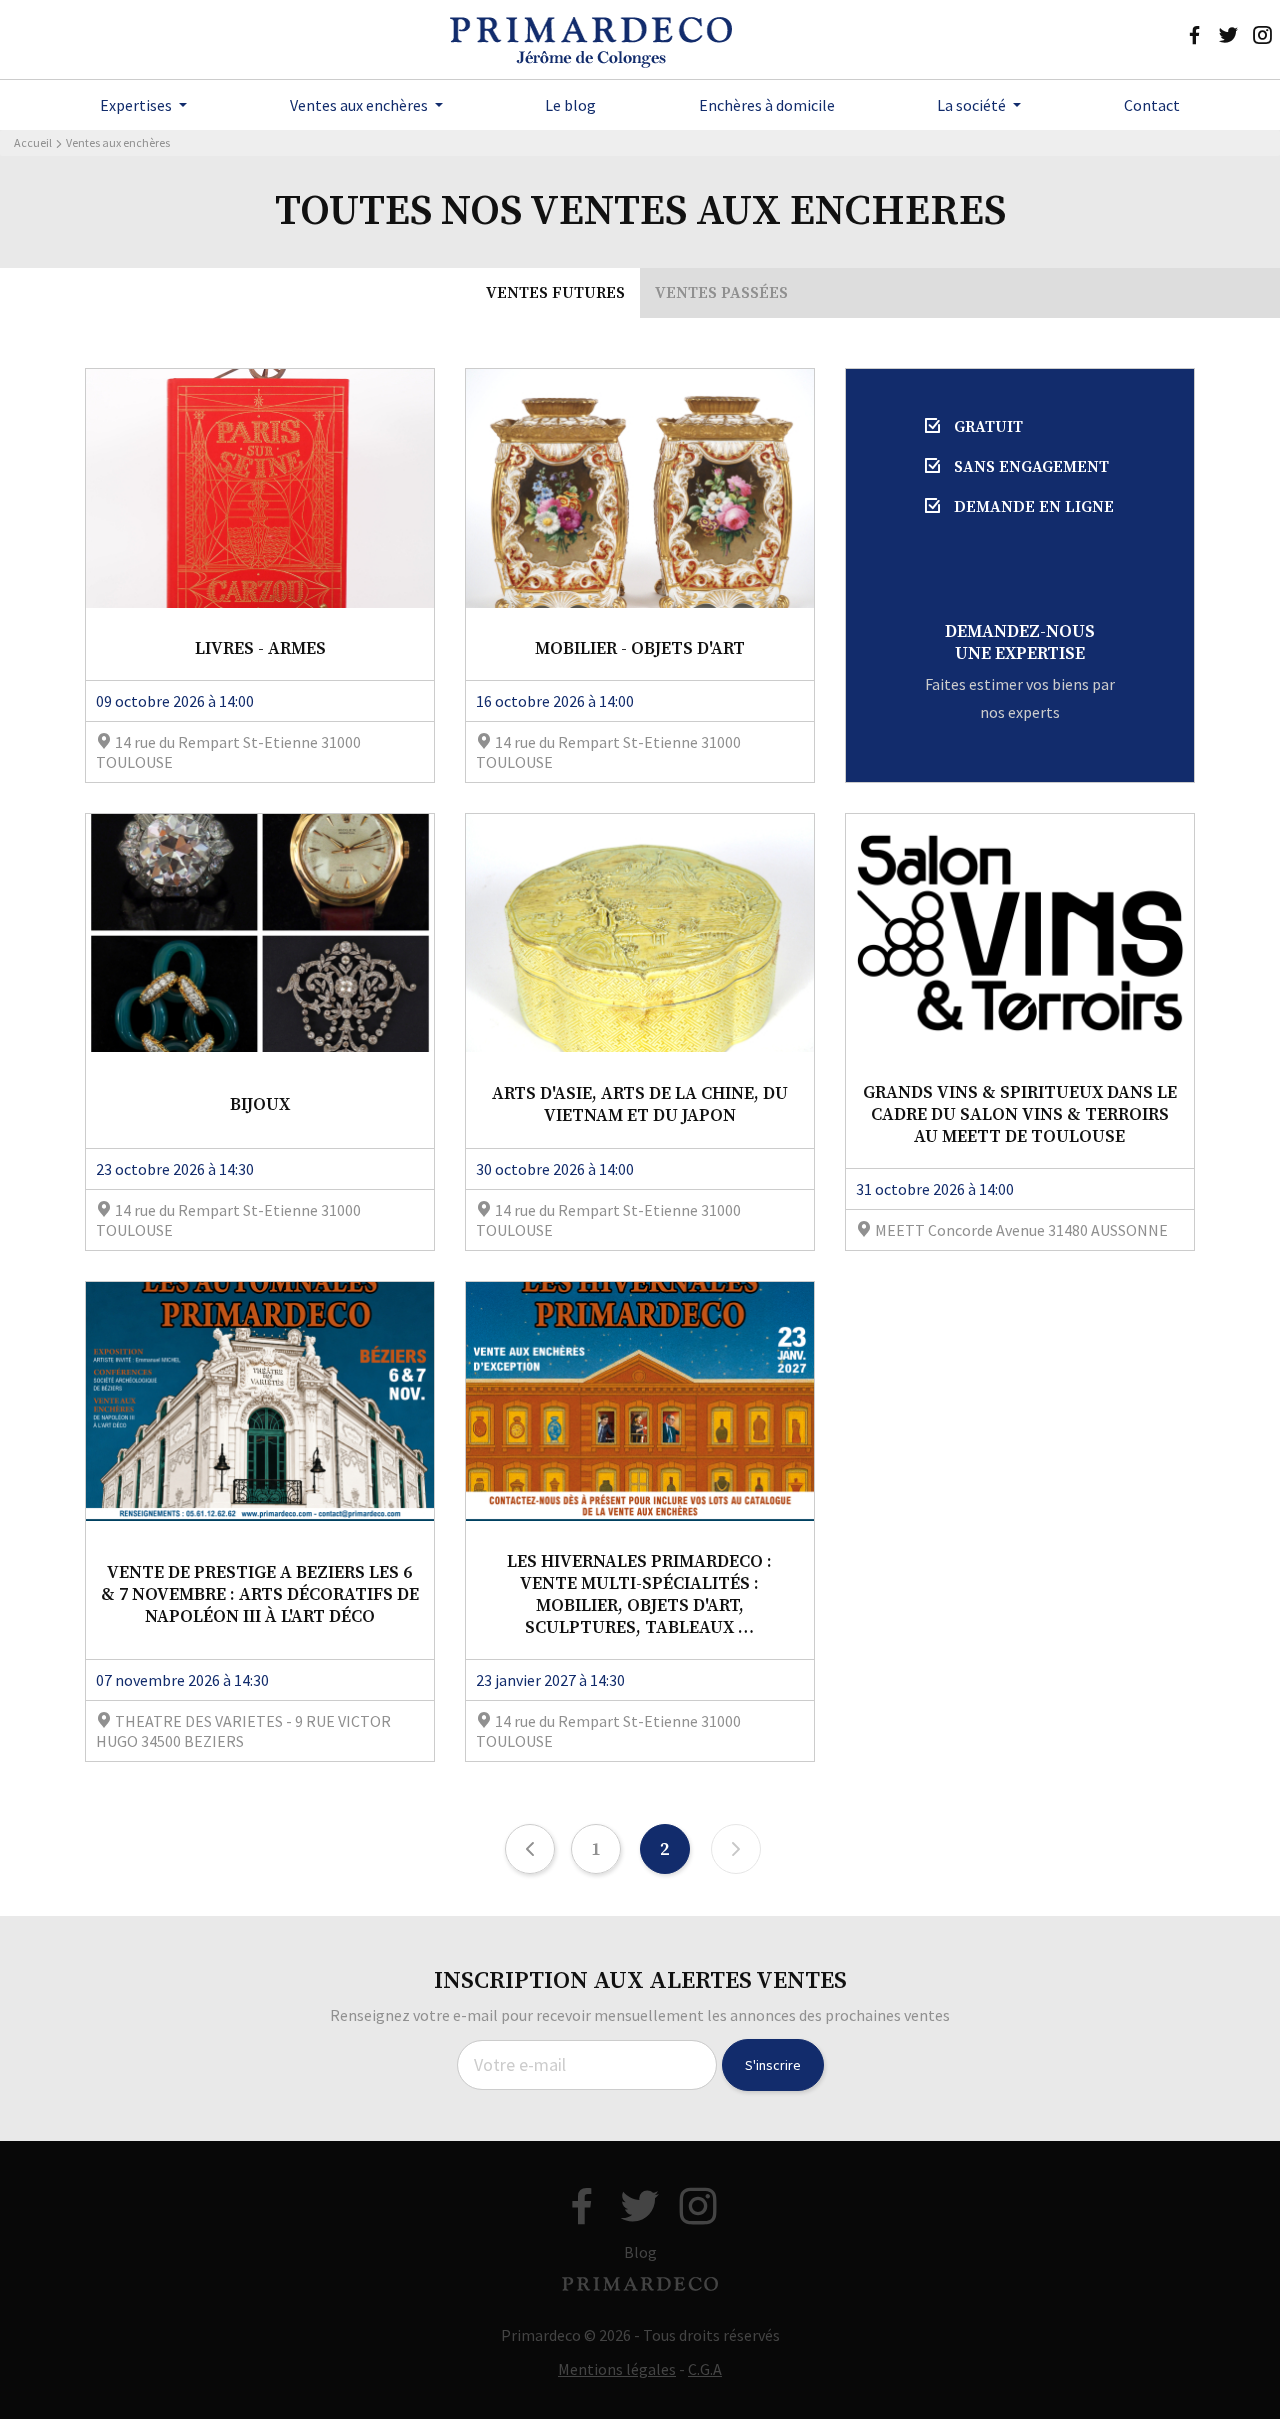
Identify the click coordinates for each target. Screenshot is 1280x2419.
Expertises (137, 105)
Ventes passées (721, 293)
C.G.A (705, 2369)
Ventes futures (555, 293)
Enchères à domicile (767, 105)
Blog (640, 2252)
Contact (1152, 105)
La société (973, 105)
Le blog (570, 105)
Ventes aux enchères (360, 105)
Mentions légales (617, 2369)
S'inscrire (773, 2065)
